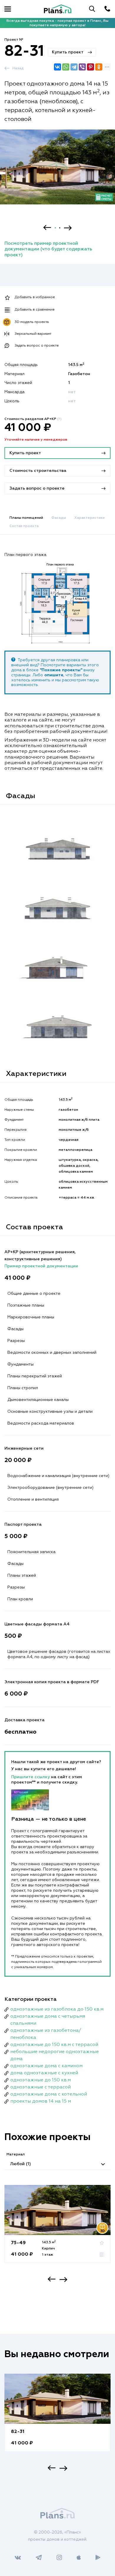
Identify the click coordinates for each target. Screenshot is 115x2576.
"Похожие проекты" (61, 670)
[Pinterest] (91, 67)
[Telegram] (74, 67)
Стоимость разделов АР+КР (33, 419)
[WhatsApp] (66, 67)
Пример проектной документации (41, 1266)
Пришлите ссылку (31, 1777)
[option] (57, 172)
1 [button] (55, 228)
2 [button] (60, 228)
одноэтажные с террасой (41, 2087)
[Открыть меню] (8, 9)
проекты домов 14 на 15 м (41, 2101)
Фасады (59, 518)
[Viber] (82, 67)
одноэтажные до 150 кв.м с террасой (54, 2045)
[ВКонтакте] (57, 67)
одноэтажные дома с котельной (49, 2094)
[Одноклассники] (99, 67)
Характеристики (89, 518)
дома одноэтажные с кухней (44, 2073)
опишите (54, 675)
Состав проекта (24, 526)
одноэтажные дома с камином (46, 2066)
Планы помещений (26, 518)
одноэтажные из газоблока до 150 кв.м (57, 2009)
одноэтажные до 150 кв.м (41, 2080)
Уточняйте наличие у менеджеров (36, 440)
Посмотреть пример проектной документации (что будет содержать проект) (48, 249)
